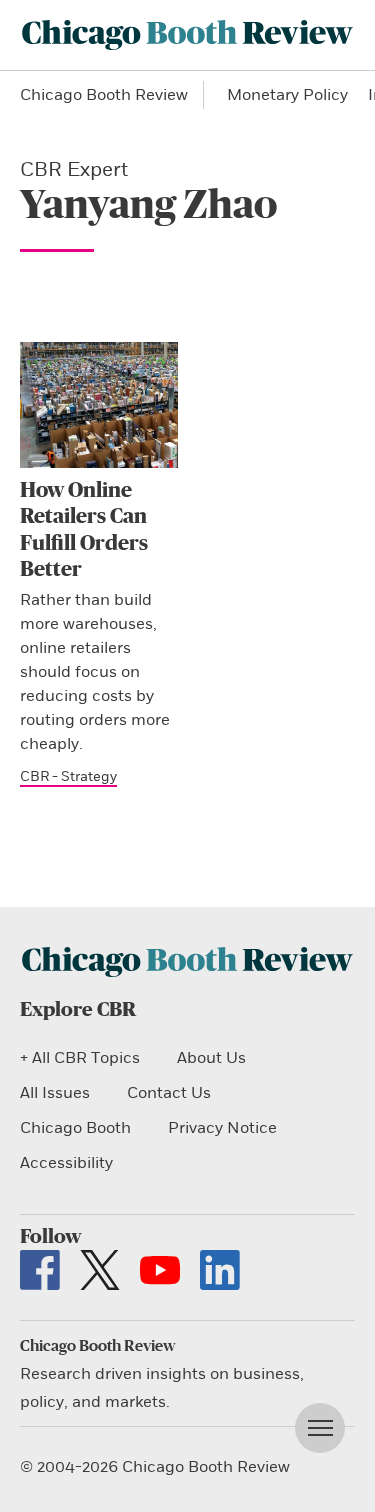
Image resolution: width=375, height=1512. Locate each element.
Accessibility (66, 1163)
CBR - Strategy (68, 776)
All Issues (55, 1093)
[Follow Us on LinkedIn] (220, 1270)
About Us (211, 1058)
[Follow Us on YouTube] (160, 1270)
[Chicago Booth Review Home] (187, 35)
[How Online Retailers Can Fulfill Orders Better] (99, 405)
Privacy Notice (222, 1128)
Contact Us (169, 1093)
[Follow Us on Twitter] (100, 1270)
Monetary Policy (287, 95)
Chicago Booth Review (104, 95)
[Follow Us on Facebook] (40, 1270)
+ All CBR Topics (80, 1058)
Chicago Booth (75, 1128)
